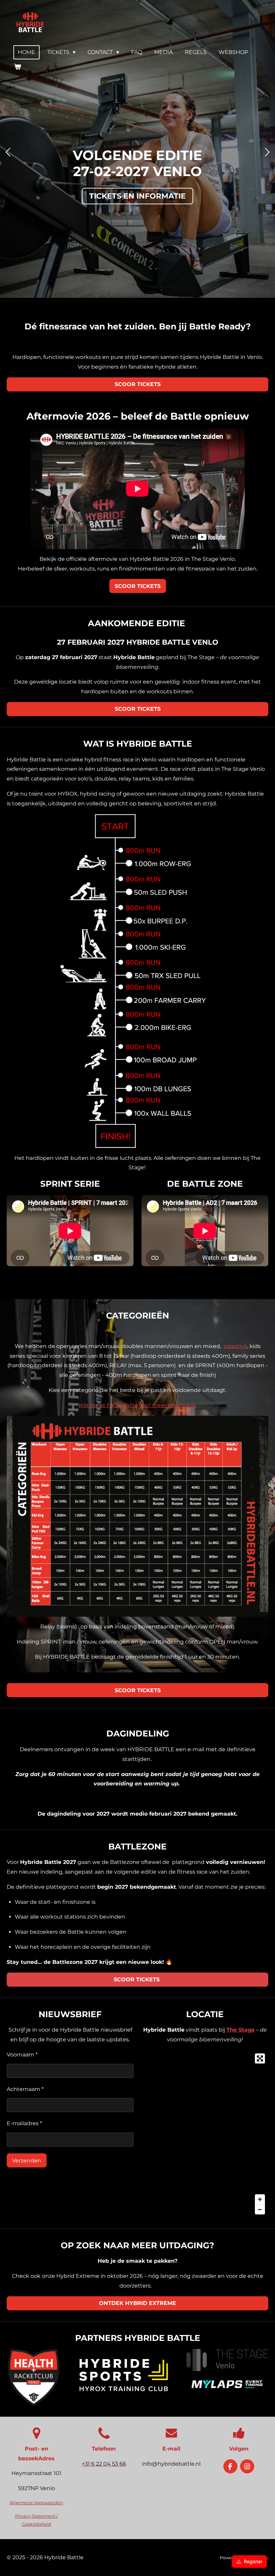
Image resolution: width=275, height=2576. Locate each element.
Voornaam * (22, 2055)
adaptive (235, 1346)
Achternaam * (25, 2089)
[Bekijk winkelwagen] (17, 67)
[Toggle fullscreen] (260, 2058)
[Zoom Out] (260, 2209)
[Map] (205, 2134)
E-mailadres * (24, 2123)
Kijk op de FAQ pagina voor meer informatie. (138, 1405)
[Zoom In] (260, 2199)
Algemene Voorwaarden (36, 2503)
